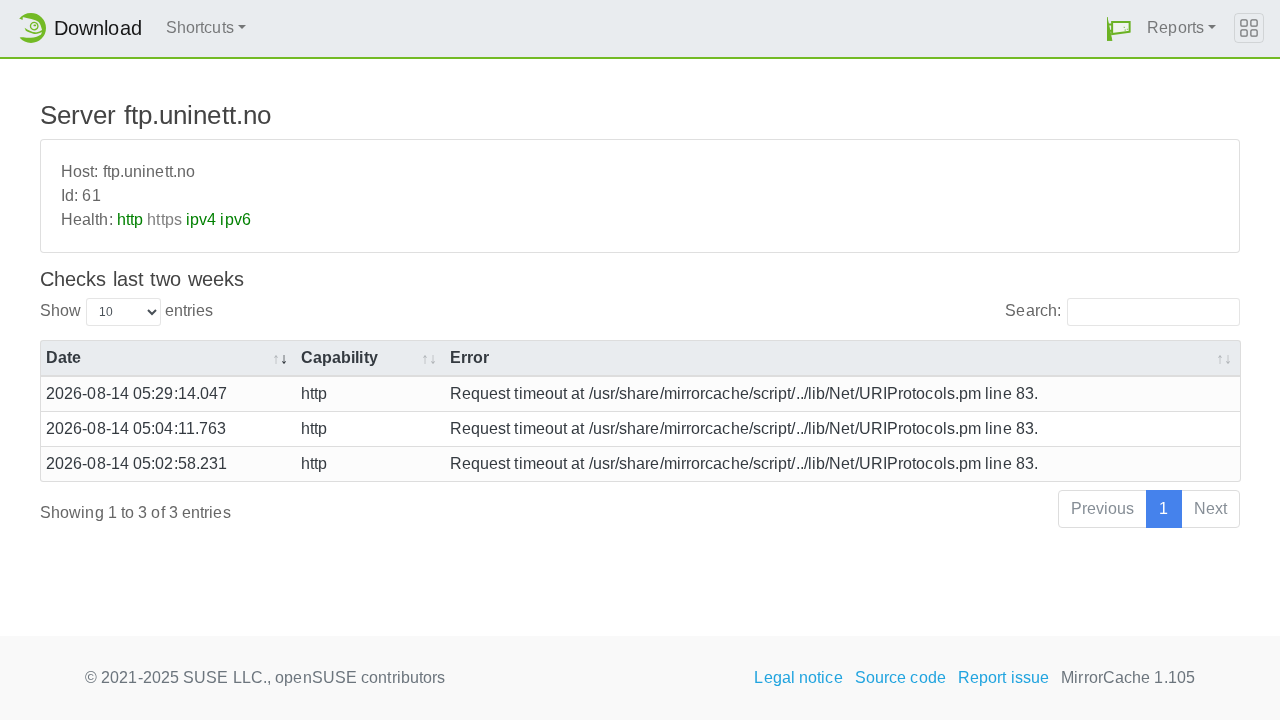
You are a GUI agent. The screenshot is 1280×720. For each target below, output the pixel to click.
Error (470, 357)
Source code (900, 677)
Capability (339, 357)
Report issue (1003, 677)
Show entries (126, 310)
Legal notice (798, 677)
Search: (1033, 310)
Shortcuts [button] (200, 27)
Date (63, 357)
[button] (1119, 28)
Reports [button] (1175, 27)
